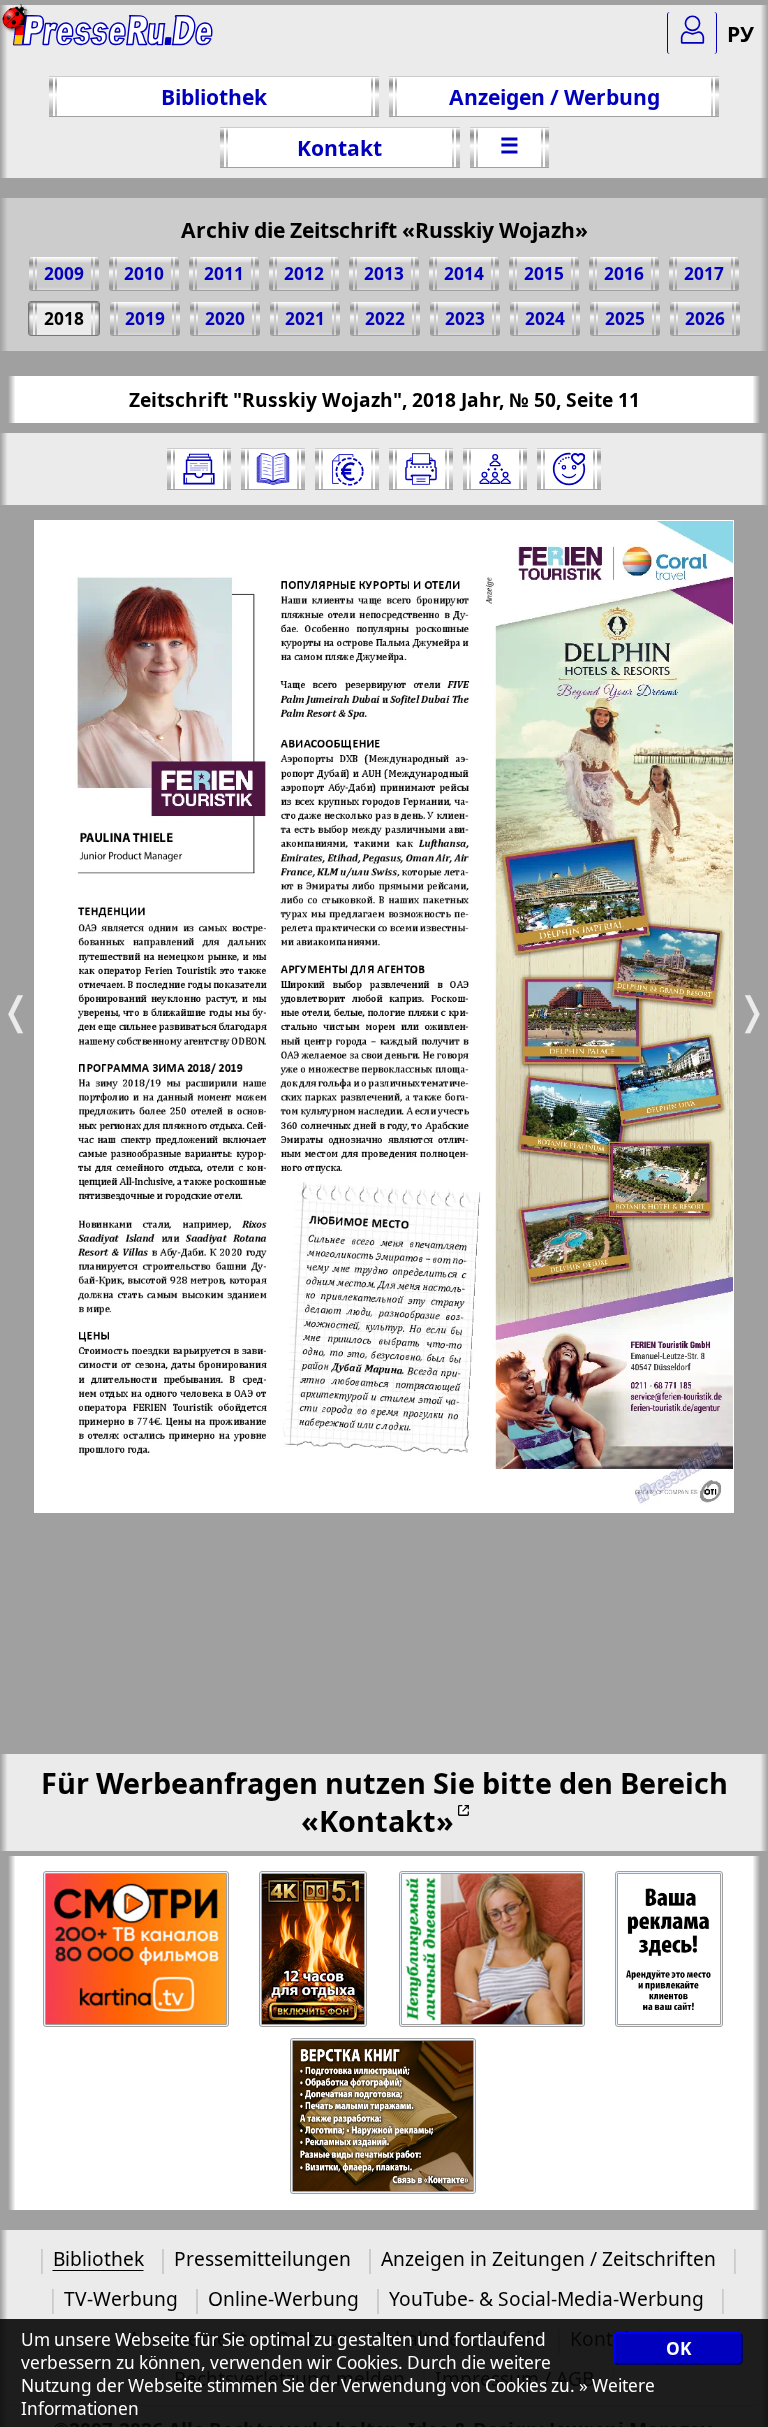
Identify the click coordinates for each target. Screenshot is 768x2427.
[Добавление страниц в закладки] (569, 469)
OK (678, 2348)
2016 (624, 273)
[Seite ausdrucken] (421, 469)
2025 (625, 318)
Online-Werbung (283, 2298)
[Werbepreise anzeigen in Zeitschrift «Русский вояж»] (347, 469)
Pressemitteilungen (262, 2258)
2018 (64, 318)
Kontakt (339, 147)
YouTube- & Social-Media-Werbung (546, 2298)
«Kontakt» (377, 1820)
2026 (705, 318)
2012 (304, 273)
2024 (545, 318)
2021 (305, 318)
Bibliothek (214, 96)
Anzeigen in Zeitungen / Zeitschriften (548, 2258)
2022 (385, 318)
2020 (225, 318)
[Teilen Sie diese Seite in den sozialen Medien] (495, 469)
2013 (384, 273)
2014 (464, 273)
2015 (544, 273)
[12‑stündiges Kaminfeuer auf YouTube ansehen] (314, 1949)
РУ (740, 33)
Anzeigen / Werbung (554, 96)
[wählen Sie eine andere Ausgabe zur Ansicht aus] (199, 469)
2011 (224, 273)
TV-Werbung (121, 2298)
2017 (704, 273)
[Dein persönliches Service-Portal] (692, 33)
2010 (144, 273)
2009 (64, 273)
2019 (145, 318)
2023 (465, 318)
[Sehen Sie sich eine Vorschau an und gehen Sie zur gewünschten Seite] (273, 469)
